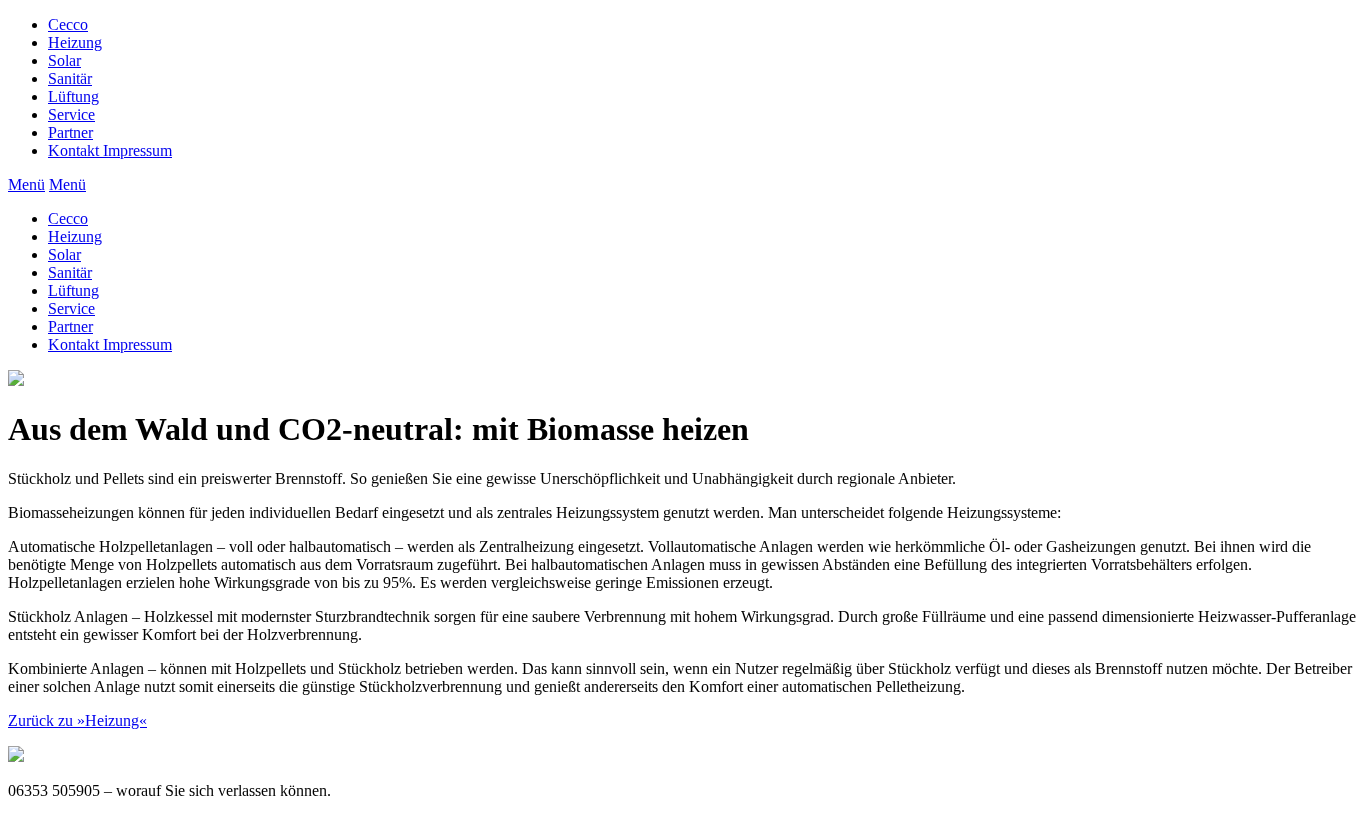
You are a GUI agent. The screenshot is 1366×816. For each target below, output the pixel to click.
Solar (64, 60)
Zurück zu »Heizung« (77, 720)
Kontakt (110, 150)
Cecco (68, 24)
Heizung (75, 42)
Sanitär (70, 78)
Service (71, 114)
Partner (70, 132)
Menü (26, 184)
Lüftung (73, 96)
